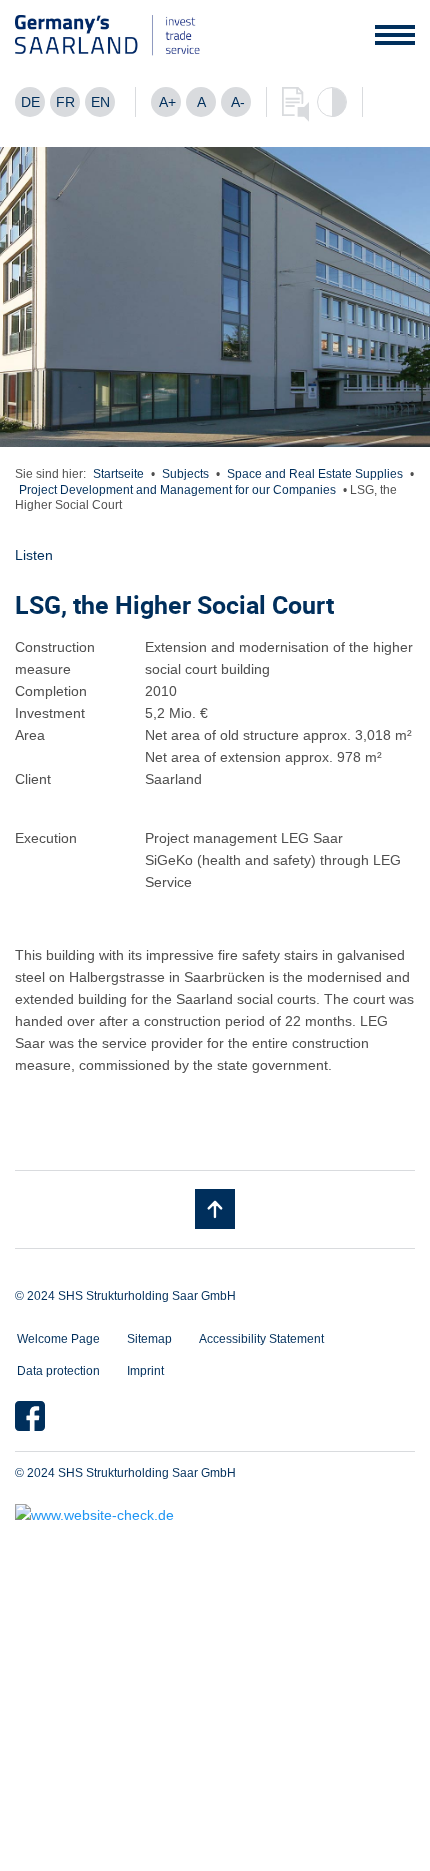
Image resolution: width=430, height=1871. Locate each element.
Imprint (145, 1371)
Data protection (58, 1371)
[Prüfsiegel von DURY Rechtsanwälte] (215, 1515)
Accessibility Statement (261, 1339)
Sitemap (149, 1339)
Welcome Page (58, 1339)
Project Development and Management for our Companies (177, 490)
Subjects (185, 474)
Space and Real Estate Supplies (315, 474)
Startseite (118, 474)
